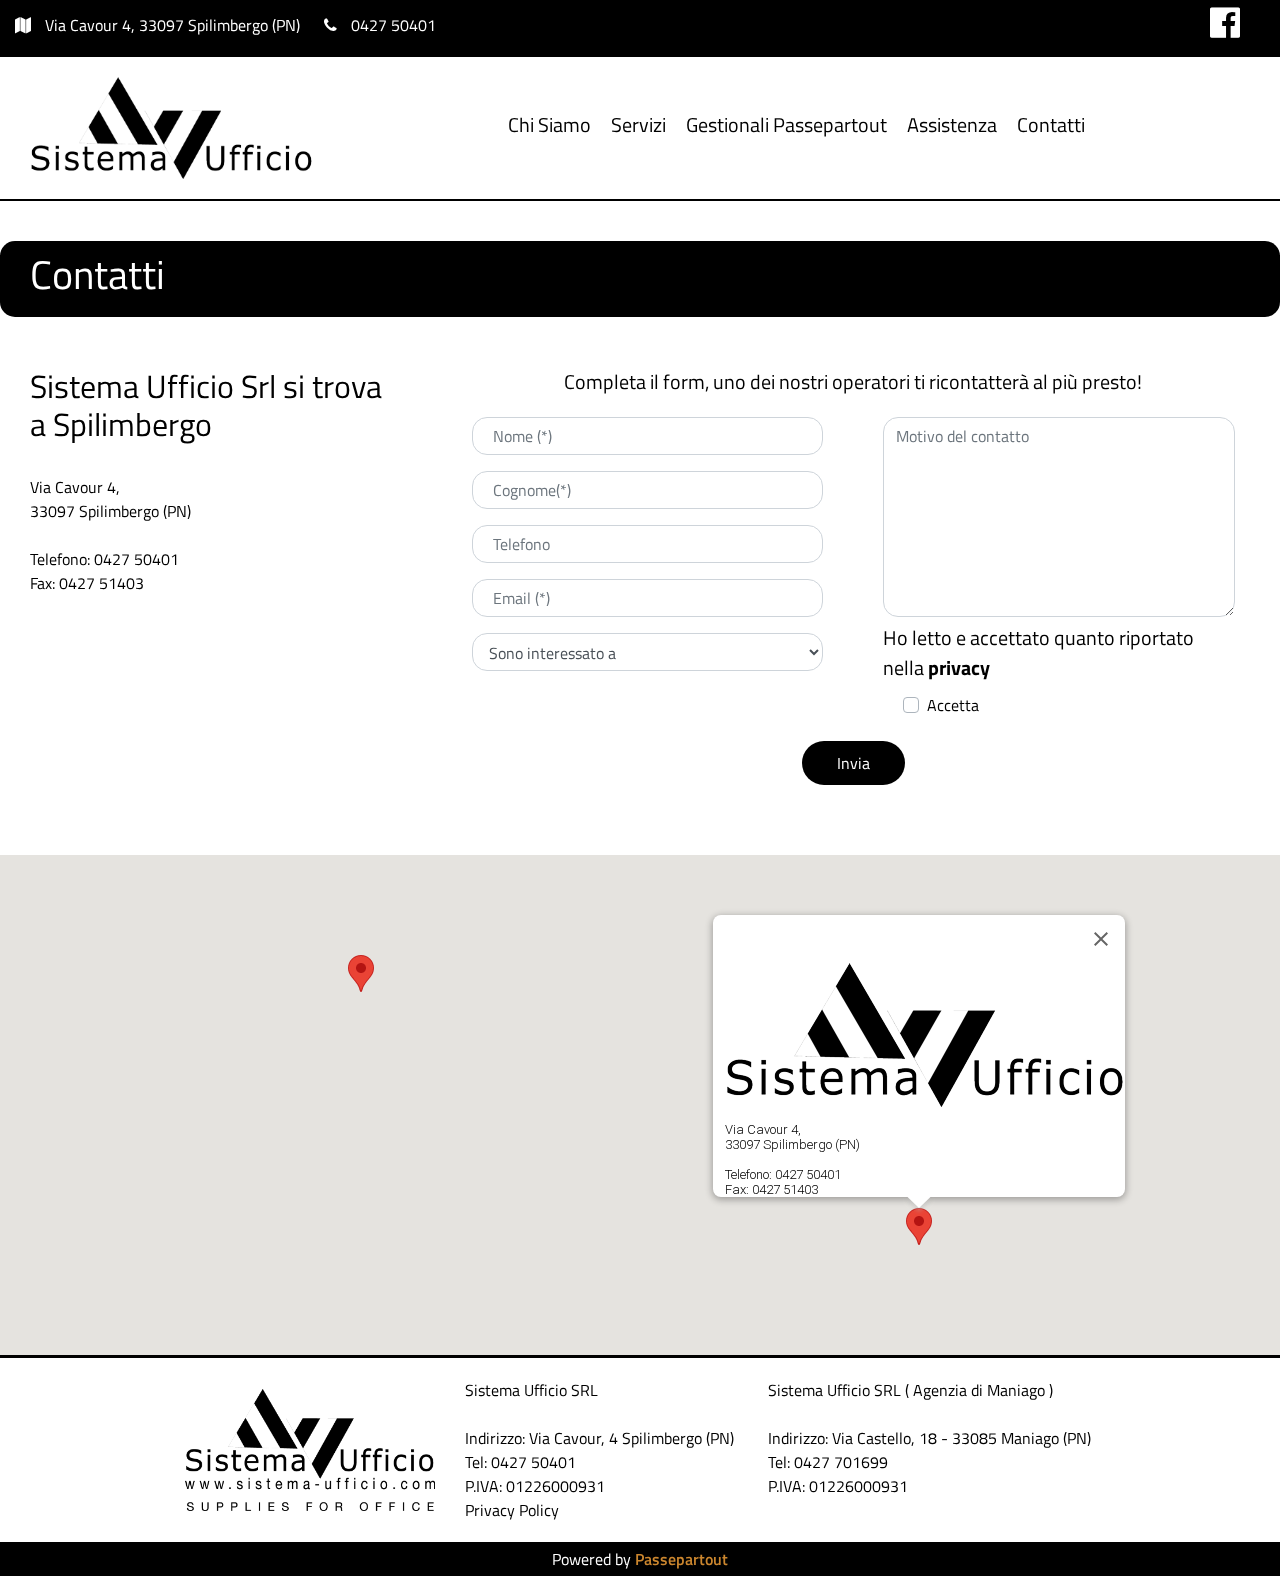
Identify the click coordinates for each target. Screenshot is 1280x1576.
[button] (853, 763)
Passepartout (681, 1559)
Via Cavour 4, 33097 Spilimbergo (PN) (172, 25)
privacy (959, 667)
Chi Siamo (549, 124)
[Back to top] (1224, 1520)
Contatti (1051, 124)
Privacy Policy (512, 1510)
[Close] (1101, 939)
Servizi (638, 124)
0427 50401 (393, 25)
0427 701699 (841, 1462)
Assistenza (952, 124)
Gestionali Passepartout (786, 124)
